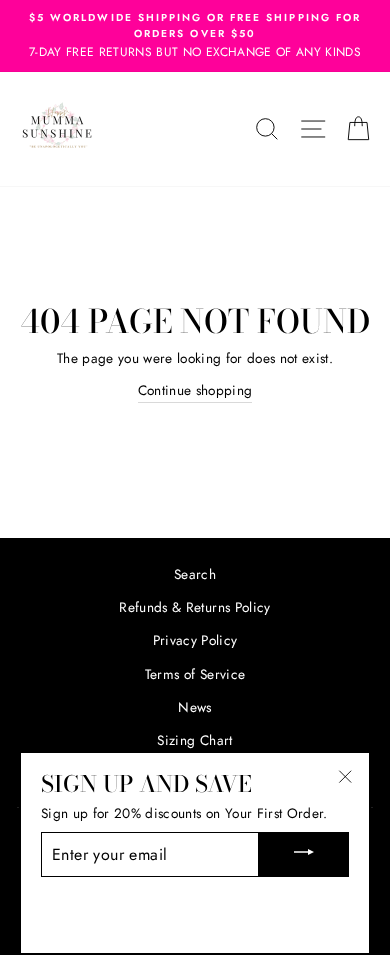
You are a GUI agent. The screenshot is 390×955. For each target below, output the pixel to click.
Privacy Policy (195, 640)
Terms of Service (195, 674)
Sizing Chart (194, 740)
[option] (195, 36)
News (194, 707)
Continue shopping (195, 390)
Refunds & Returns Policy (194, 607)
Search (195, 574)
